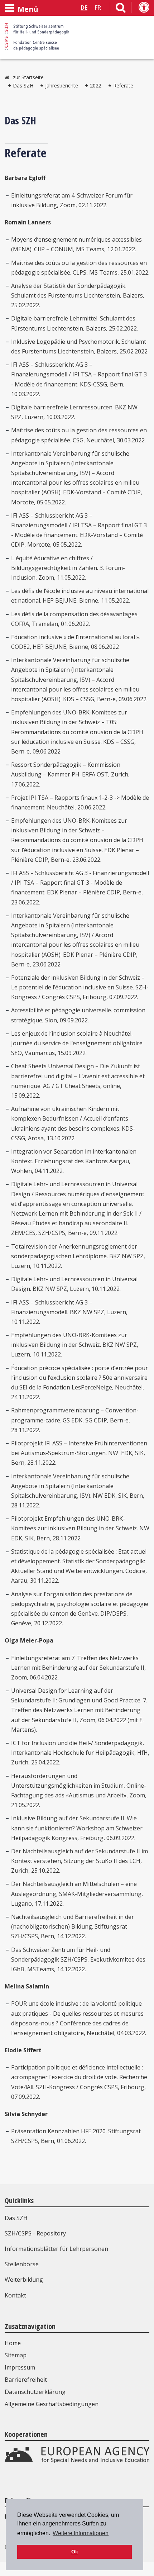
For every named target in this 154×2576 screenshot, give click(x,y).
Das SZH (23, 85)
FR (98, 8)
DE (84, 8)
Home (13, 2343)
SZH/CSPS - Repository (35, 2233)
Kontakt (15, 2295)
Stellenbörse (22, 2264)
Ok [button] (75, 2552)
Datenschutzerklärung (35, 2392)
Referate (123, 85)
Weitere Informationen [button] (81, 2533)
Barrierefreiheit (26, 2380)
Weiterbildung (24, 2280)
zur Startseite (28, 77)
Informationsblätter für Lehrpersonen (56, 2249)
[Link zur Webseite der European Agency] (77, 2461)
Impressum (20, 2367)
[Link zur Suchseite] (121, 9)
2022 (96, 85)
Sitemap (16, 2355)
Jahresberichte (62, 85)
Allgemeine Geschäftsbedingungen (52, 2404)
